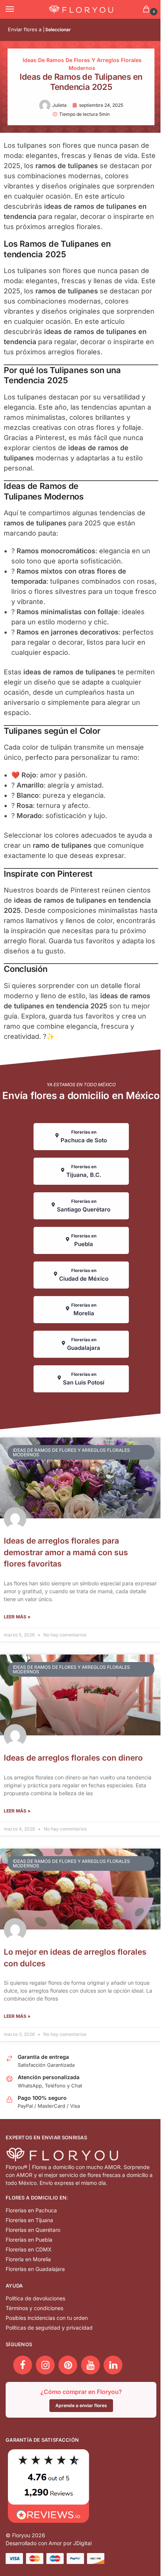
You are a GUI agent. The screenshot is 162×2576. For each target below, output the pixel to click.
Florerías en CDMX (29, 2249)
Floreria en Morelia (28, 2259)
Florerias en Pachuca (31, 2210)
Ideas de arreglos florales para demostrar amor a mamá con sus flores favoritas (66, 1552)
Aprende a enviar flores (81, 2405)
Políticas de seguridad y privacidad (49, 2328)
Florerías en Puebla (29, 2240)
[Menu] (17, 9)
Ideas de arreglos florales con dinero (73, 1758)
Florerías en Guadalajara (35, 2269)
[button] (148, 10)
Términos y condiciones (34, 2308)
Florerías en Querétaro (33, 2230)
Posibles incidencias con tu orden (47, 2318)
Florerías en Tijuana (29, 2220)
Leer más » (17, 1617)
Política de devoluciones (35, 2298)
